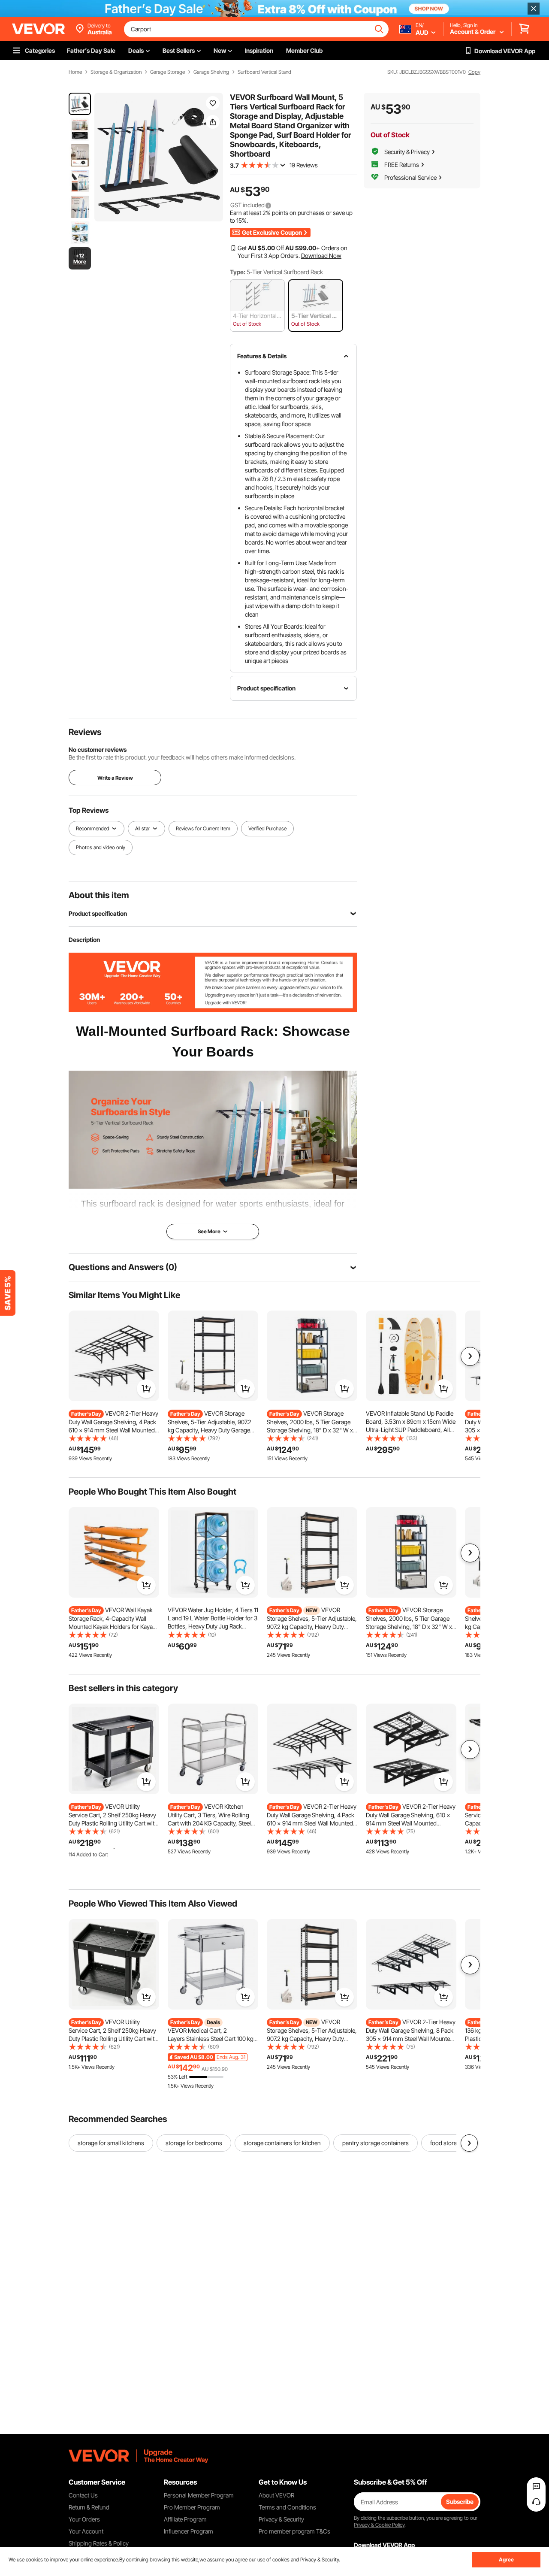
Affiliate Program (185, 2519)
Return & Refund (89, 2507)
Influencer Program (189, 2531)
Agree (506, 2559)
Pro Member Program (192, 2507)
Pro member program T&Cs (294, 2531)
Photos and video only (101, 847)
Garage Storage (167, 72)
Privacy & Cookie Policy (379, 2525)
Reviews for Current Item (203, 828)
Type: (238, 272)
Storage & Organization (116, 72)
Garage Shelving (211, 72)
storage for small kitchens (111, 2143)
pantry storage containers (376, 2143)
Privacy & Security (281, 2519)
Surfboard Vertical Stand (264, 72)
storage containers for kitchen (282, 2143)
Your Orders (84, 2519)
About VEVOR (276, 2495)
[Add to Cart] (146, 1389)
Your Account (86, 2531)
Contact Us (83, 2495)
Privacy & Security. (320, 2559)
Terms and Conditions (287, 2507)
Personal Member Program (199, 2495)
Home (75, 72)
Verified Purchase (267, 828)
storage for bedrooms (194, 2143)
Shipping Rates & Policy (99, 2543)
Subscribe (460, 2502)
